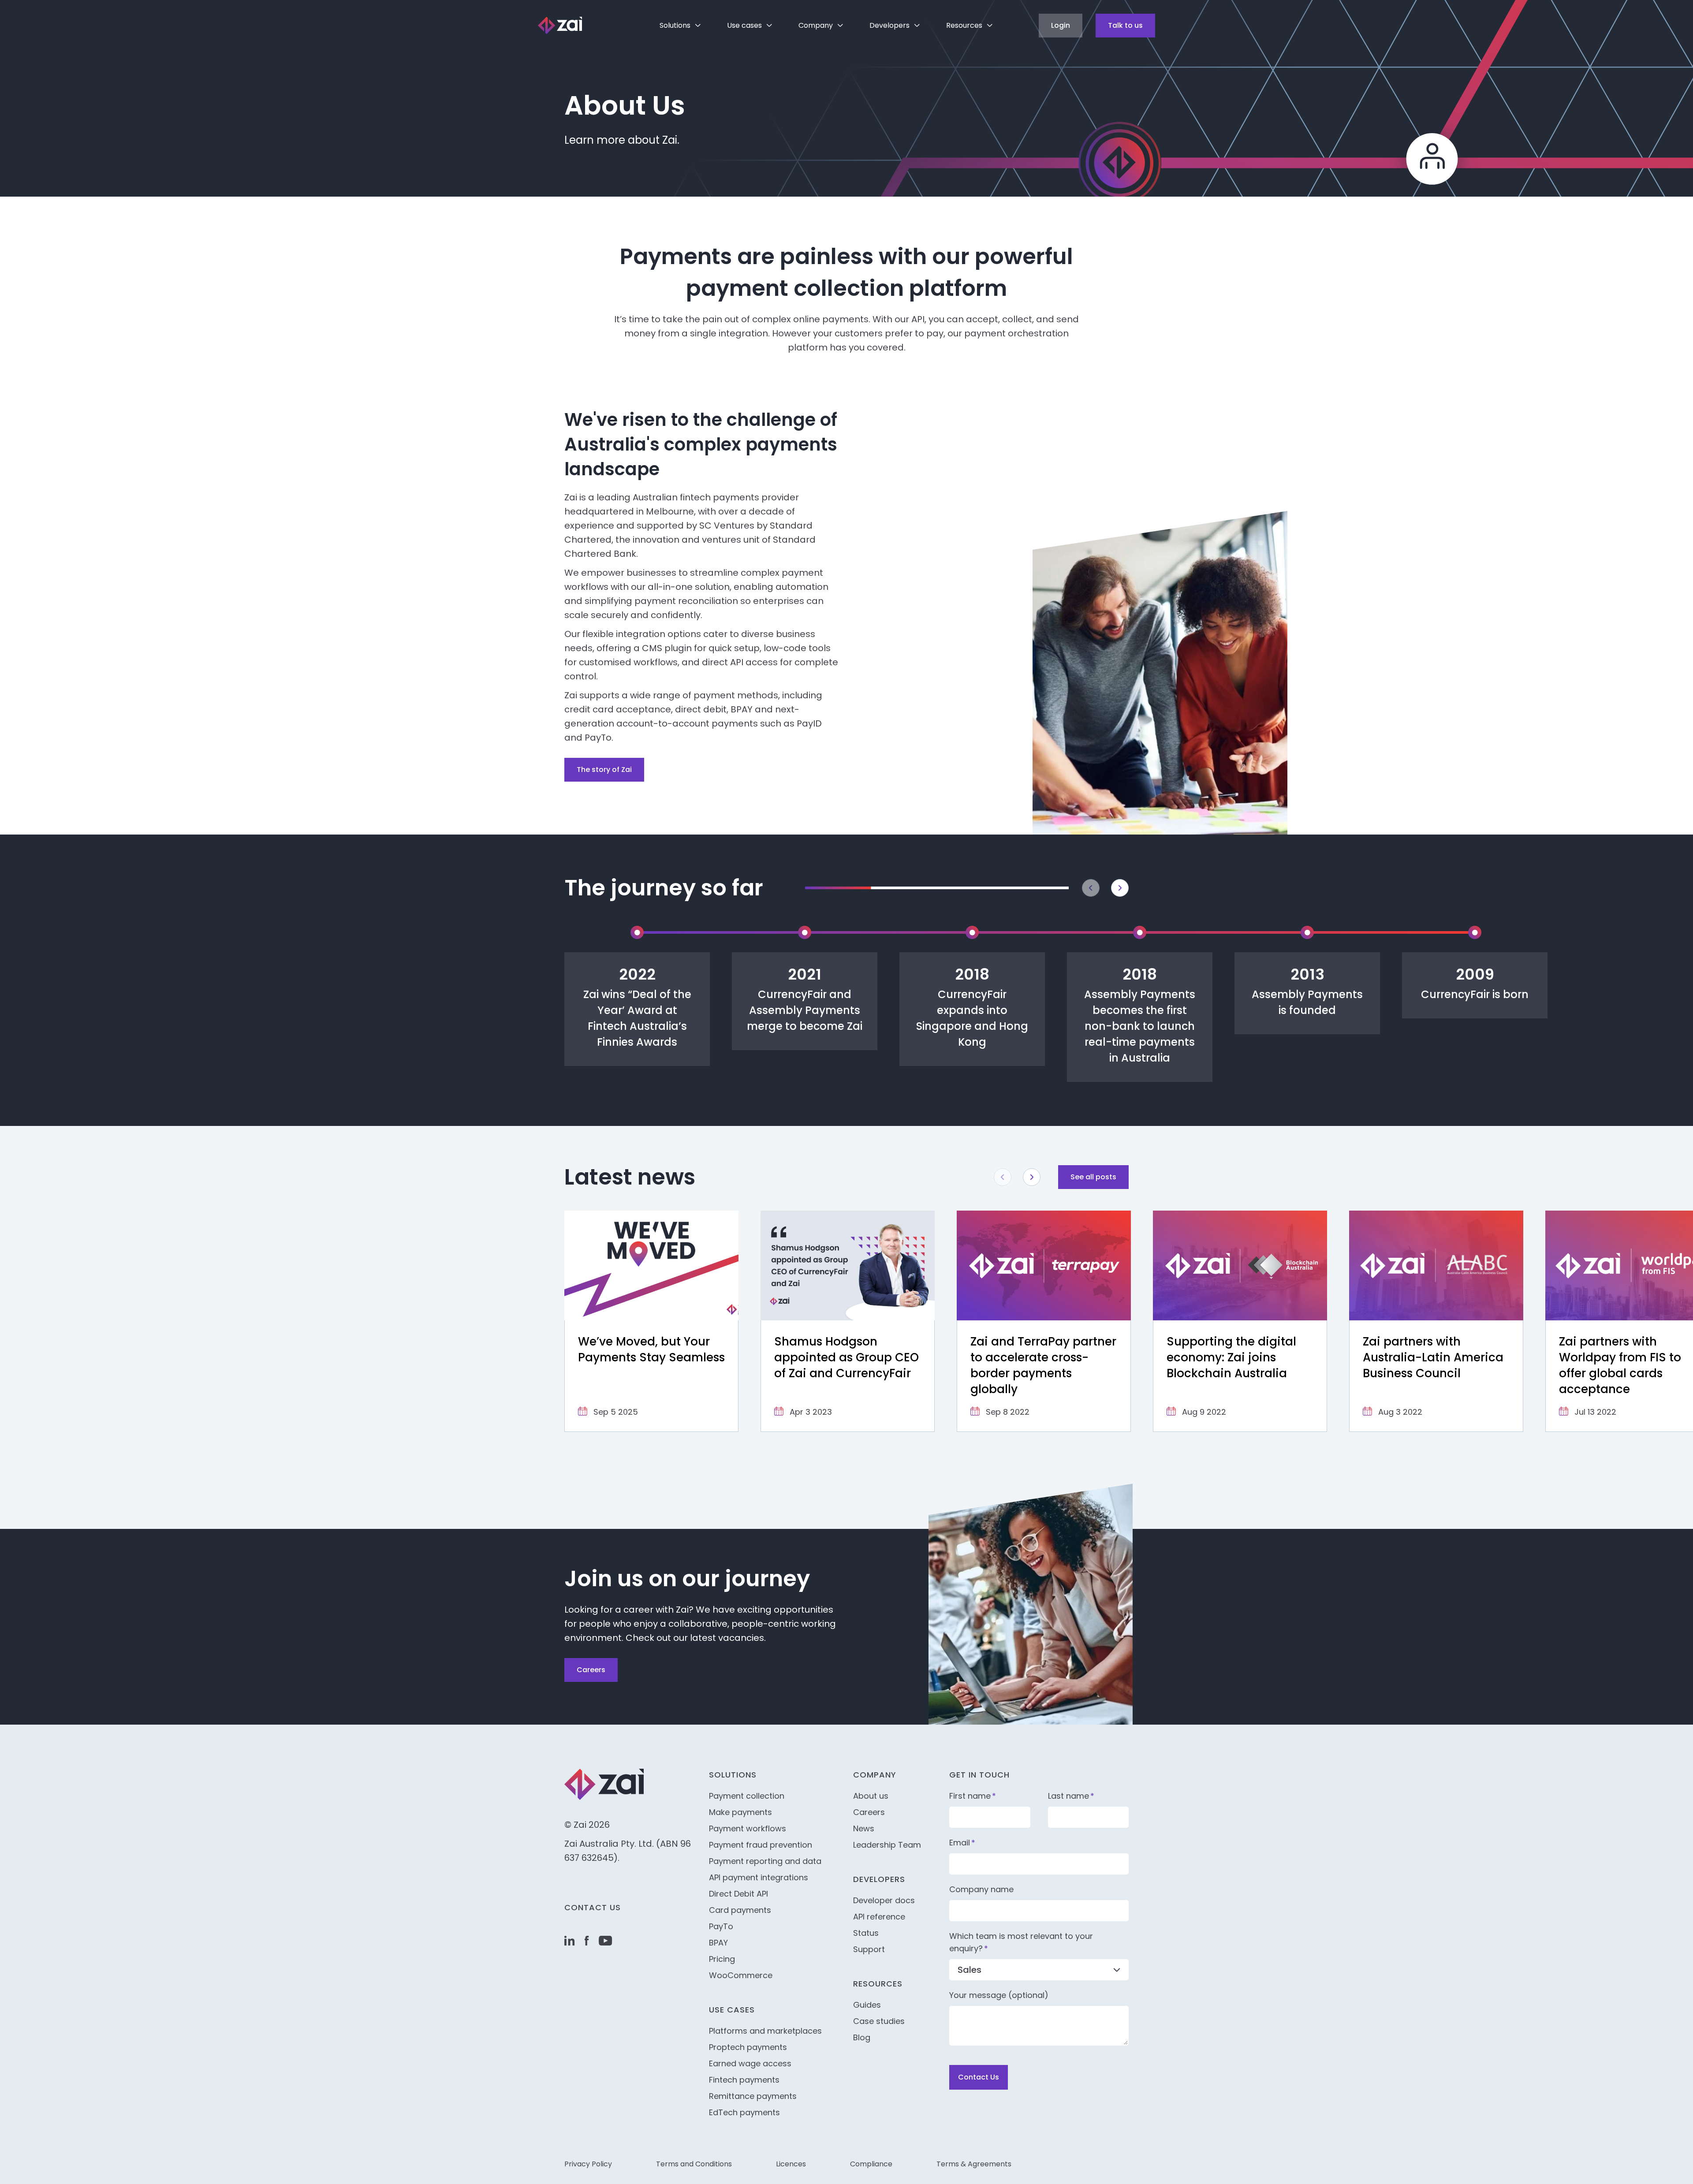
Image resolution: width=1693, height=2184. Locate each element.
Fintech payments (744, 2080)
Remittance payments (753, 2096)
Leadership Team (887, 1845)
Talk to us (1125, 25)
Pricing (722, 1959)
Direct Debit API (738, 1894)
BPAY (718, 1943)
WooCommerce (741, 1975)
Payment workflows (748, 1828)
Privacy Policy (588, 2164)
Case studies (879, 2021)
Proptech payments (748, 2047)
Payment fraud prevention (761, 1845)
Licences (791, 2164)
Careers (591, 1670)
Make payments (740, 1812)
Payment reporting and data (765, 1861)
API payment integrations (759, 1877)
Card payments (740, 1910)
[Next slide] (1120, 888)
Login (1061, 25)
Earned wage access (750, 2063)
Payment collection (747, 1796)
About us (871, 1796)
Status (866, 1933)
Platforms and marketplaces (765, 2031)
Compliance (871, 2164)
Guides (867, 2005)
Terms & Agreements (974, 2164)
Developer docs (884, 1900)
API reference (879, 1917)
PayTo (721, 1926)
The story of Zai (604, 770)
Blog (862, 2037)
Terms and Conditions (694, 2164)
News (864, 1828)
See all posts (1093, 1177)
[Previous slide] (1091, 888)
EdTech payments (744, 2112)
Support (869, 1949)
